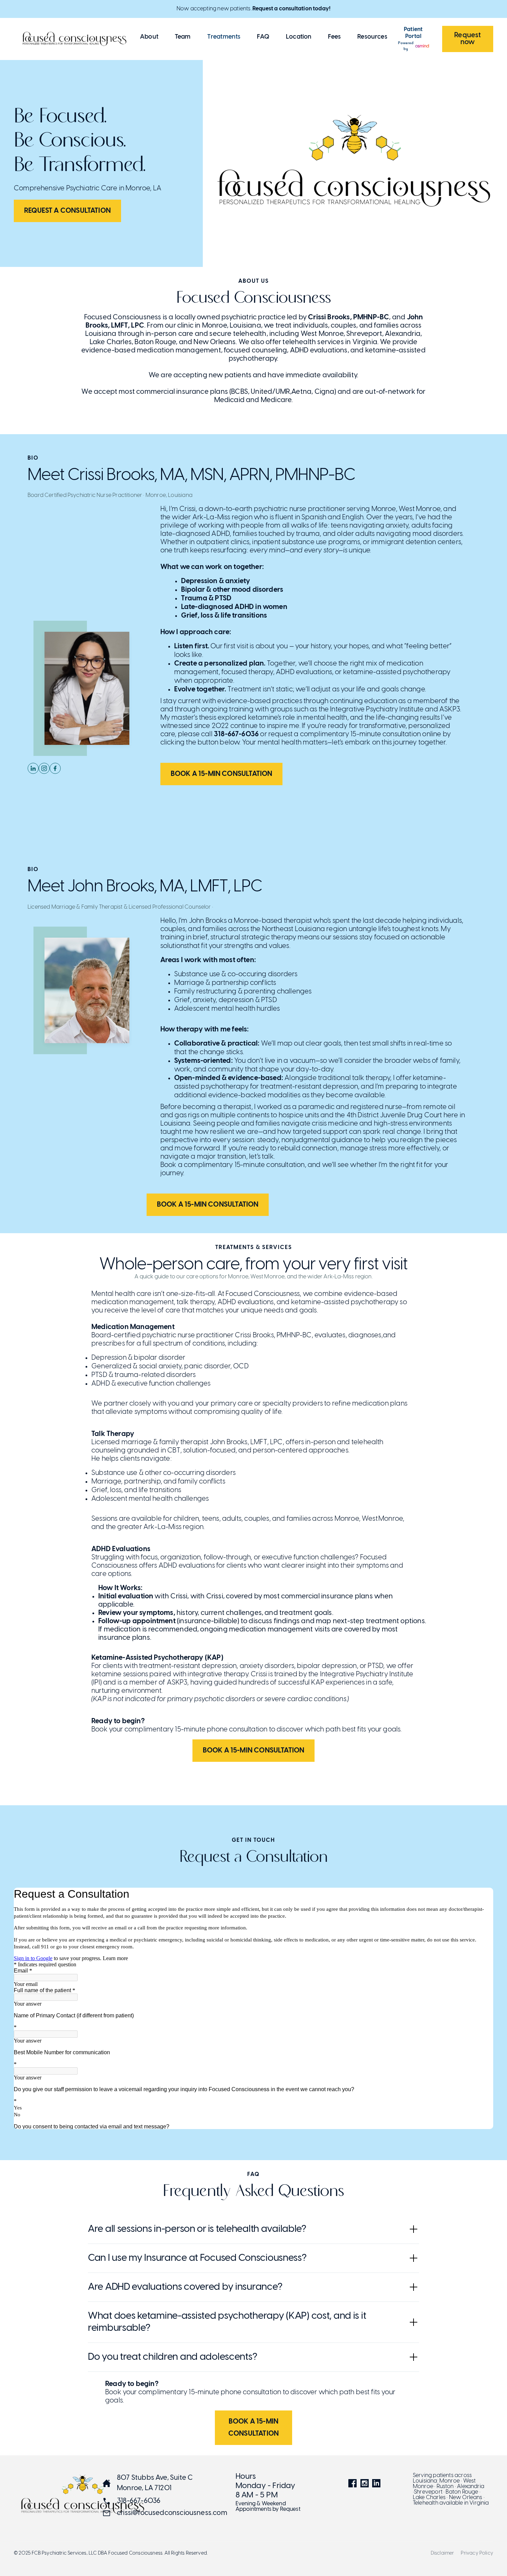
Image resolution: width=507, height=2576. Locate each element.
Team (183, 37)
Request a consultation (67, 211)
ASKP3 (450, 710)
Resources (372, 37)
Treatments (224, 37)
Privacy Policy (477, 2554)
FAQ (263, 37)
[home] (74, 39)
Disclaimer (443, 2554)
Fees (334, 37)
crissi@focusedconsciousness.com (172, 2513)
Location (299, 37)
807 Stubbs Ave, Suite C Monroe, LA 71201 (155, 2483)
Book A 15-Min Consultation (222, 774)
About (149, 37)
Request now (468, 39)
